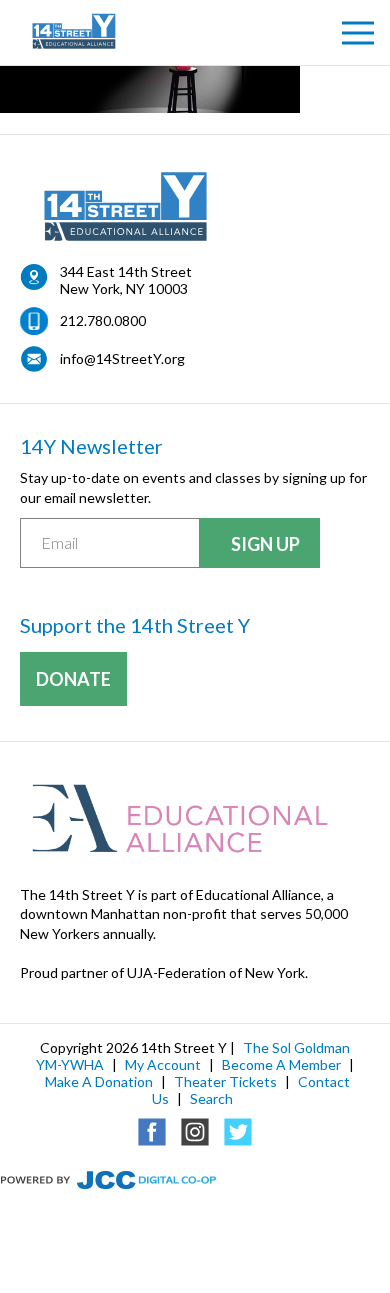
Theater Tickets (225, 1081)
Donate (73, 679)
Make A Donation (99, 1081)
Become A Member (281, 1064)
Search (211, 1098)
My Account (163, 1064)
